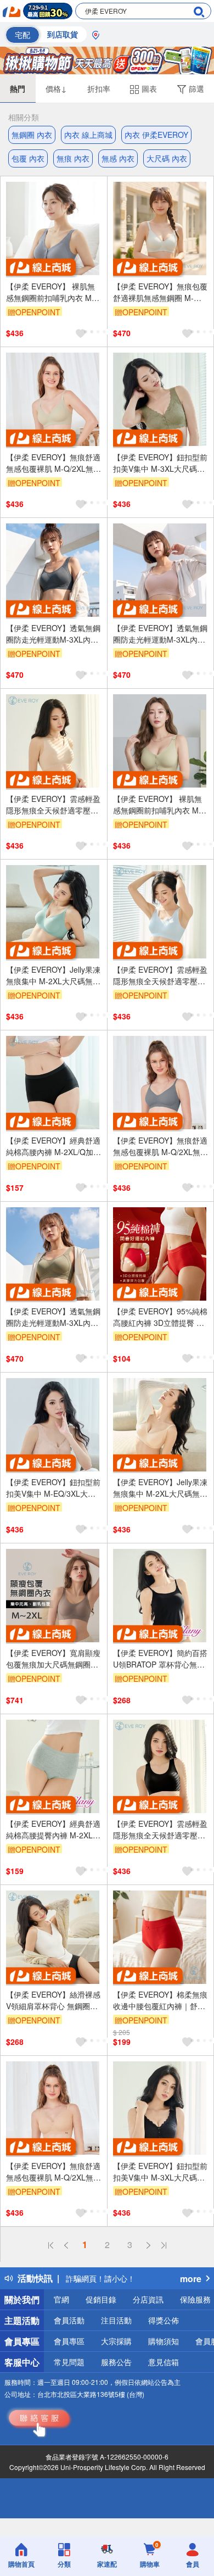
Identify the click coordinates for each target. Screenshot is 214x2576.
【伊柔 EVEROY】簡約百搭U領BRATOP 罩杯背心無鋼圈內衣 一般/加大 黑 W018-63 (160, 1659)
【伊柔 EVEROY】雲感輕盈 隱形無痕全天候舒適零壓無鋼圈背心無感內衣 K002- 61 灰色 (160, 975)
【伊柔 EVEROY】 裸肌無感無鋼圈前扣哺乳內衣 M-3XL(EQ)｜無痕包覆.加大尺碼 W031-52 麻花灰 (53, 292)
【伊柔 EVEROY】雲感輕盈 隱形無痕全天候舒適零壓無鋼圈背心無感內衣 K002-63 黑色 (160, 1830)
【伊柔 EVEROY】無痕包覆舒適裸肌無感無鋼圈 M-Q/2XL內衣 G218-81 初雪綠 (160, 292)
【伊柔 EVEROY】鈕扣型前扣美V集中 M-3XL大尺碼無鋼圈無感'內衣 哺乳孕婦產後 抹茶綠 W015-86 (160, 463)
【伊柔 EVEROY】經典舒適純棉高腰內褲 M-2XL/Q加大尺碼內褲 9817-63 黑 (54, 1146)
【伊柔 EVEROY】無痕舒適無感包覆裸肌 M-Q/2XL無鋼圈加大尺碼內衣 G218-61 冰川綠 (54, 463)
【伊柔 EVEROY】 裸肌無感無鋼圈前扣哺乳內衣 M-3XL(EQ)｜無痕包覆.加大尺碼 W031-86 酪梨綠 (160, 805)
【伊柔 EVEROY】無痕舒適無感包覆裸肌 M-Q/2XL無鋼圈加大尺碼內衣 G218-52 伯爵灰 (161, 1146)
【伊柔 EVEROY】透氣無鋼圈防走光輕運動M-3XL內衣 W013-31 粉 (160, 634)
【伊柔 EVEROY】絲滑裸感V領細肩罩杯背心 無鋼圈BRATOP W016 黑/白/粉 (53, 2000)
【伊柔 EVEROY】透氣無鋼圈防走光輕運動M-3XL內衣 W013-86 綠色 (53, 1317)
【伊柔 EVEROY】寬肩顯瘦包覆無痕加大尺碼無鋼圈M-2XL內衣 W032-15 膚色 (53, 1659)
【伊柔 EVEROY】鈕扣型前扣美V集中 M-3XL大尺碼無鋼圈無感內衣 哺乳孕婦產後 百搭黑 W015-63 (160, 2172)
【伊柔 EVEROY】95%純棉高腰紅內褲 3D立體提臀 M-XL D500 (160, 1317)
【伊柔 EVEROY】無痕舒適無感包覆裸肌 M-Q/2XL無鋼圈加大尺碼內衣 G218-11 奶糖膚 (54, 2172)
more (191, 2279)
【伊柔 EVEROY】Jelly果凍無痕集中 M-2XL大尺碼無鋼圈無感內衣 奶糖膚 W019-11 (160, 1488)
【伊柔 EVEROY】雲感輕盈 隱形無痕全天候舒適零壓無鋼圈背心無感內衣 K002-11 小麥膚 (53, 805)
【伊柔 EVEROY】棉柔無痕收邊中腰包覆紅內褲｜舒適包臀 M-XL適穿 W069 (160, 2000)
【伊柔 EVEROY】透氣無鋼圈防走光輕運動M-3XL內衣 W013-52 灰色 (53, 634)
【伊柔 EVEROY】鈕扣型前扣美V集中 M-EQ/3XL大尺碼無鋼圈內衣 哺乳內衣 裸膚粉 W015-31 (53, 1488)
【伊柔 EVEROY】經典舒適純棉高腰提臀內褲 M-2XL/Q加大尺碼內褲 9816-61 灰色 (54, 1830)
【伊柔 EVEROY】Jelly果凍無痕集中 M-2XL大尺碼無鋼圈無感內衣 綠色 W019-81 (53, 975)
